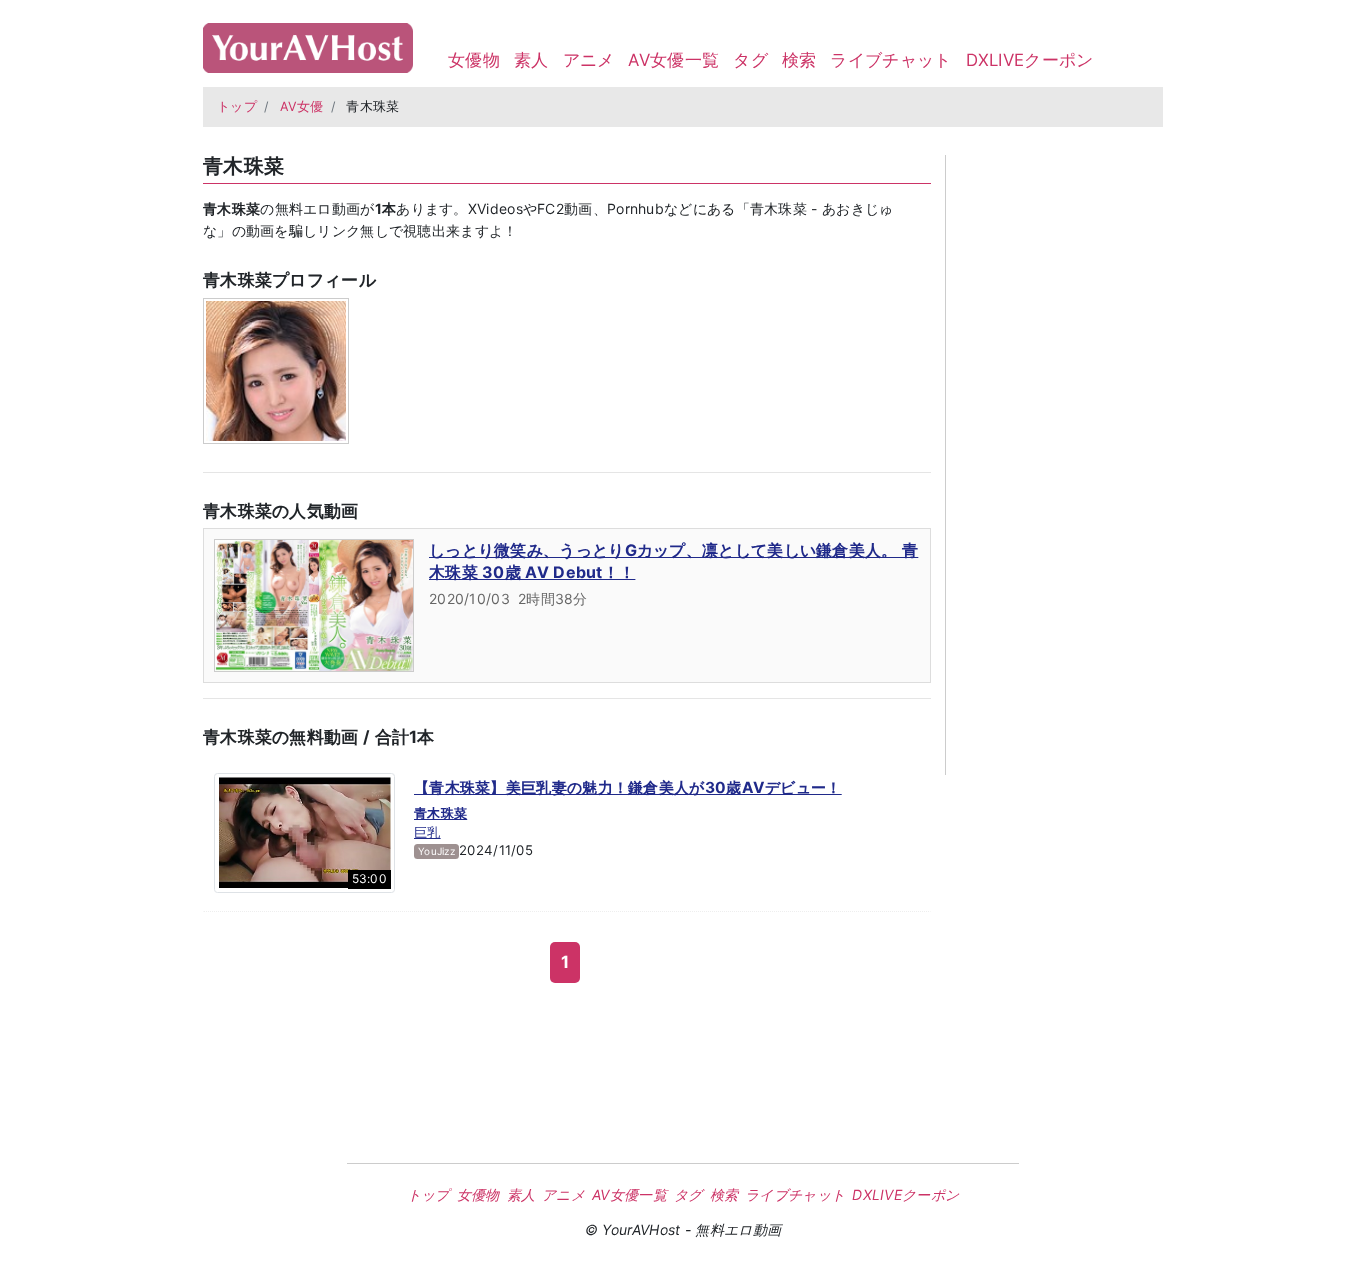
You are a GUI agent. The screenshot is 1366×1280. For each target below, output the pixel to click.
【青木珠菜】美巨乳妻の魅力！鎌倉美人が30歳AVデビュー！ (628, 787)
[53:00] (304, 831)
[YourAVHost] (308, 43)
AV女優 (302, 106)
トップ (237, 106)
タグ (750, 60)
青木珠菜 (440, 813)
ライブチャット (890, 60)
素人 (531, 60)
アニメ (589, 60)
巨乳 (427, 832)
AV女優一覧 (673, 60)
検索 (799, 60)
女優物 (474, 60)
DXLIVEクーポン (1030, 60)
